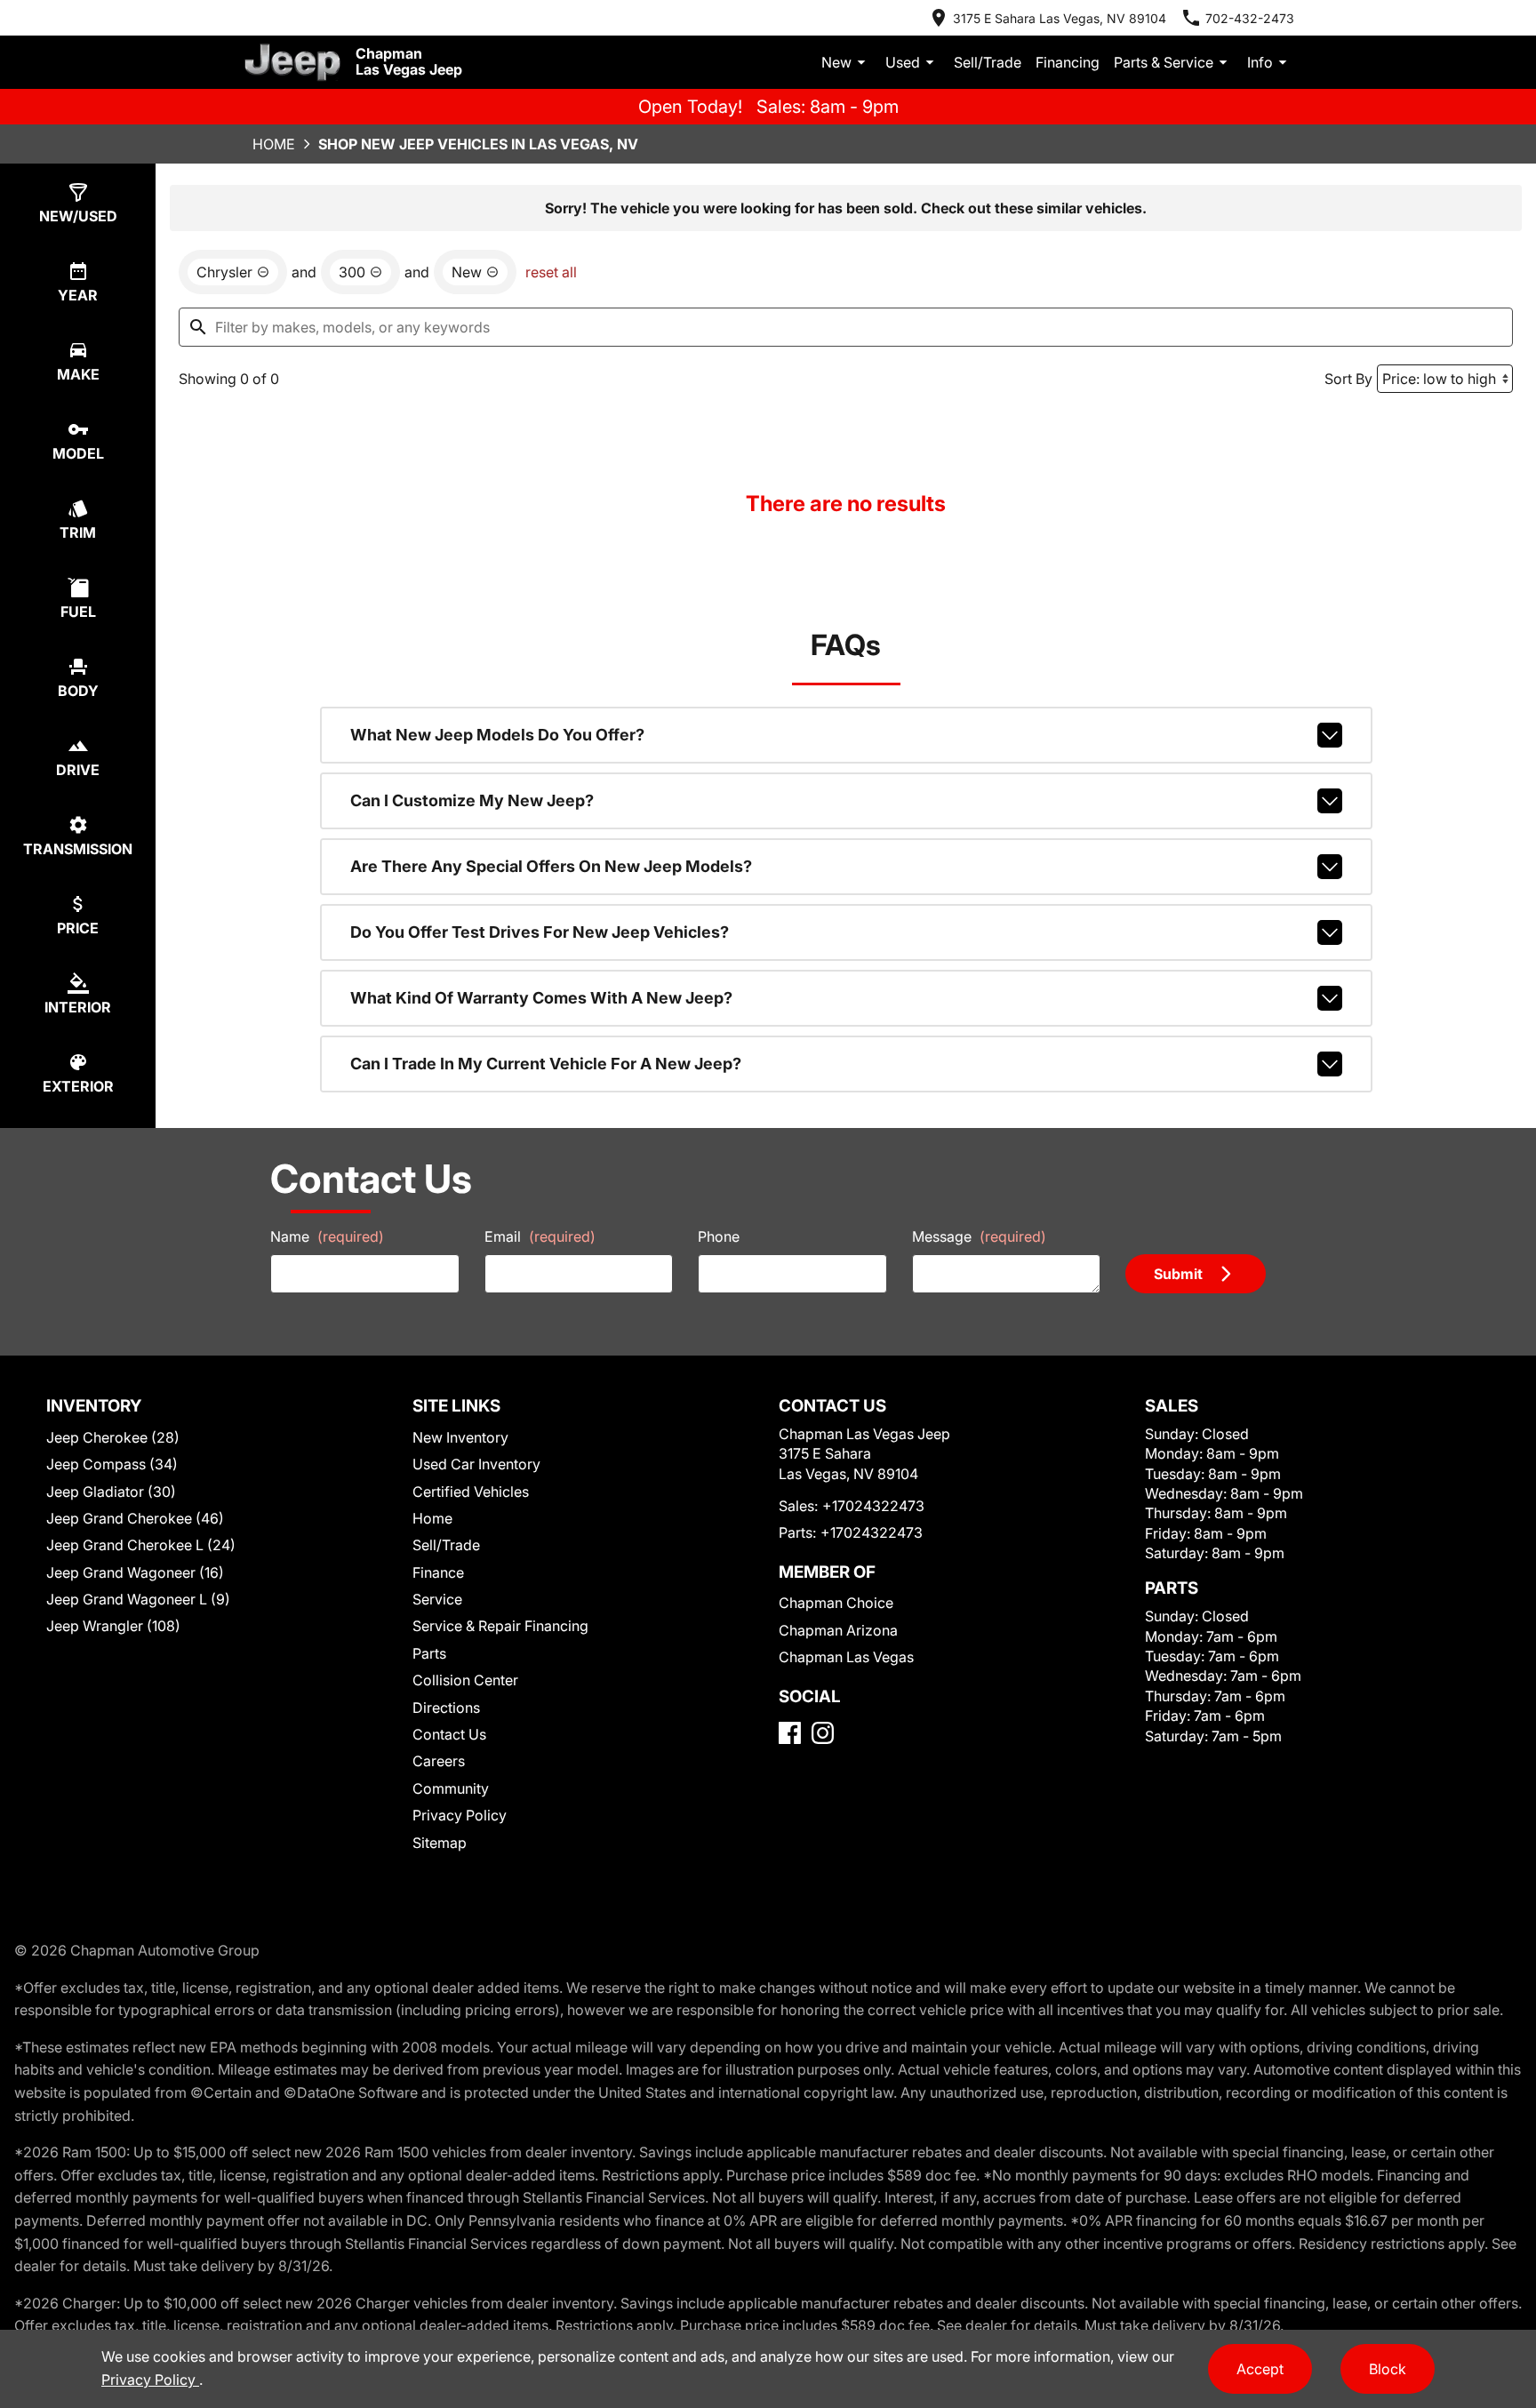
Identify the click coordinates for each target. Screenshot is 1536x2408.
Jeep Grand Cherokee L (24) (141, 1545)
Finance (438, 1572)
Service (437, 1599)
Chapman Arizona (838, 1630)
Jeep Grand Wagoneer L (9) (138, 1599)
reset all (551, 272)
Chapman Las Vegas (846, 1657)
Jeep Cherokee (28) (113, 1437)
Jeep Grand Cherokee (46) (135, 1518)
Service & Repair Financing (500, 1626)
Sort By (1348, 379)
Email (540, 1236)
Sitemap (440, 1843)
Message (979, 1236)
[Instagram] (823, 1733)
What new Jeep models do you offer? (497, 735)
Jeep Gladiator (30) (111, 1492)
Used (903, 62)
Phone (719, 1236)
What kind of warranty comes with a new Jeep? (541, 998)
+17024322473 (873, 1506)
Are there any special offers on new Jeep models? (551, 866)
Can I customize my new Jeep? (472, 800)
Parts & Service (1164, 62)
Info (1260, 62)
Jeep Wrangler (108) (113, 1626)
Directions (446, 1708)
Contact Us (449, 1734)
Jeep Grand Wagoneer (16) (135, 1572)
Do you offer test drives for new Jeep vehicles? (540, 932)
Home (274, 144)
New (836, 62)
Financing (1068, 62)
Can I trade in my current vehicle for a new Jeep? (546, 1064)
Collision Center (465, 1680)
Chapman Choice (836, 1603)
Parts (429, 1653)
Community (451, 1788)
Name (327, 1236)
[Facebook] (790, 1733)
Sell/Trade (988, 62)
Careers (439, 1761)
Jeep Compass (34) (112, 1464)
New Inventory (460, 1437)
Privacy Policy (460, 1815)
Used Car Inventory (476, 1464)
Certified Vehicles (471, 1492)
